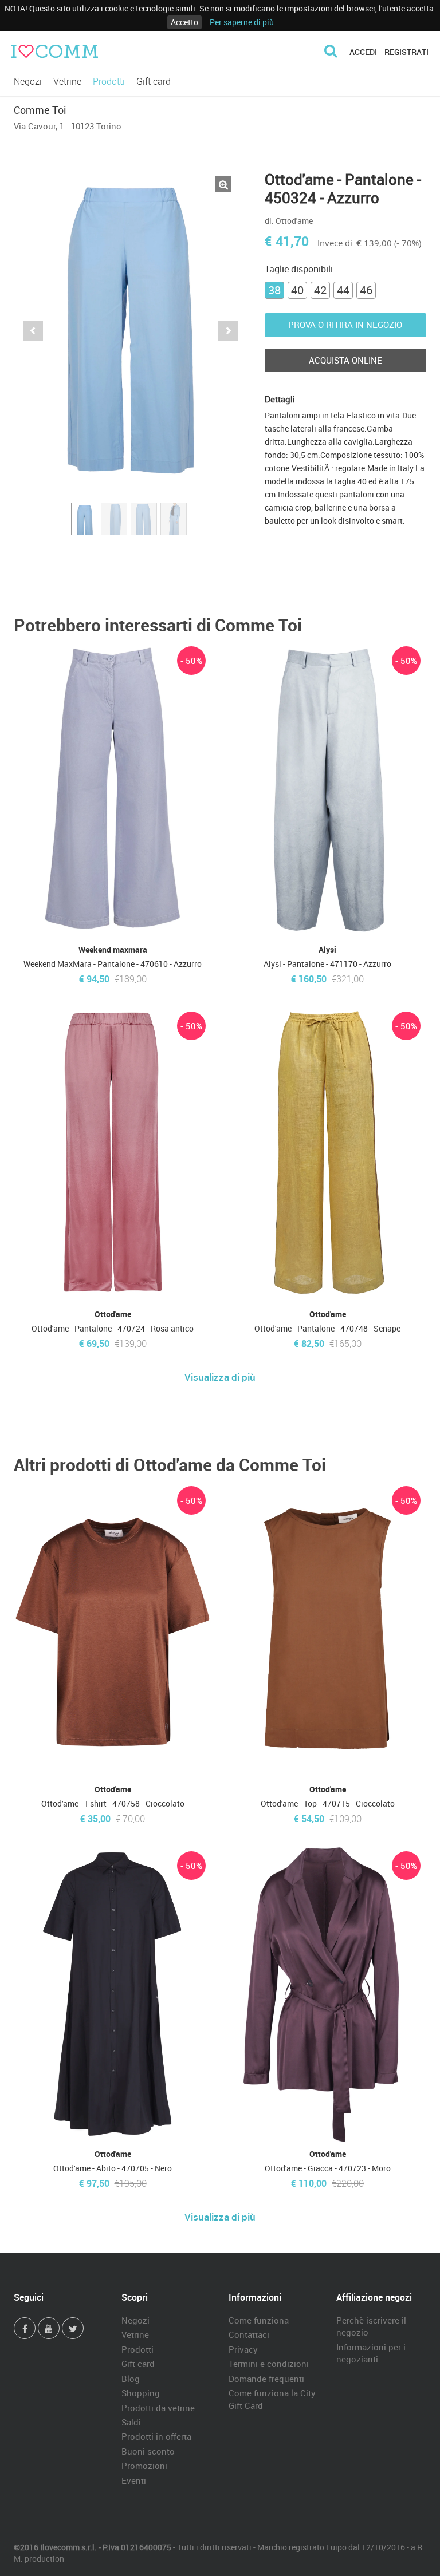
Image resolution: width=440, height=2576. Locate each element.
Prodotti (109, 81)
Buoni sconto (148, 2451)
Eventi (134, 2480)
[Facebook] (25, 2328)
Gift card (154, 81)
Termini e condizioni (269, 2364)
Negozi (28, 81)
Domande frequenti (266, 2379)
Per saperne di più (242, 22)
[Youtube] (49, 2328)
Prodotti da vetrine (158, 2408)
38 (274, 290)
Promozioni (144, 2466)
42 (320, 290)
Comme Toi (40, 110)
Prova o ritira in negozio (345, 325)
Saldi (131, 2422)
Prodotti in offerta (156, 2436)
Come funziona (259, 2320)
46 (366, 290)
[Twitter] (73, 2328)
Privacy (243, 2349)
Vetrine (67, 81)
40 (297, 290)
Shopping (141, 2393)
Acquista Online (345, 360)
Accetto (184, 22)
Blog (131, 2379)
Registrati (406, 52)
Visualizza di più (220, 1377)
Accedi (363, 52)
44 (343, 290)
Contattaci (249, 2334)
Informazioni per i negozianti (371, 2353)
